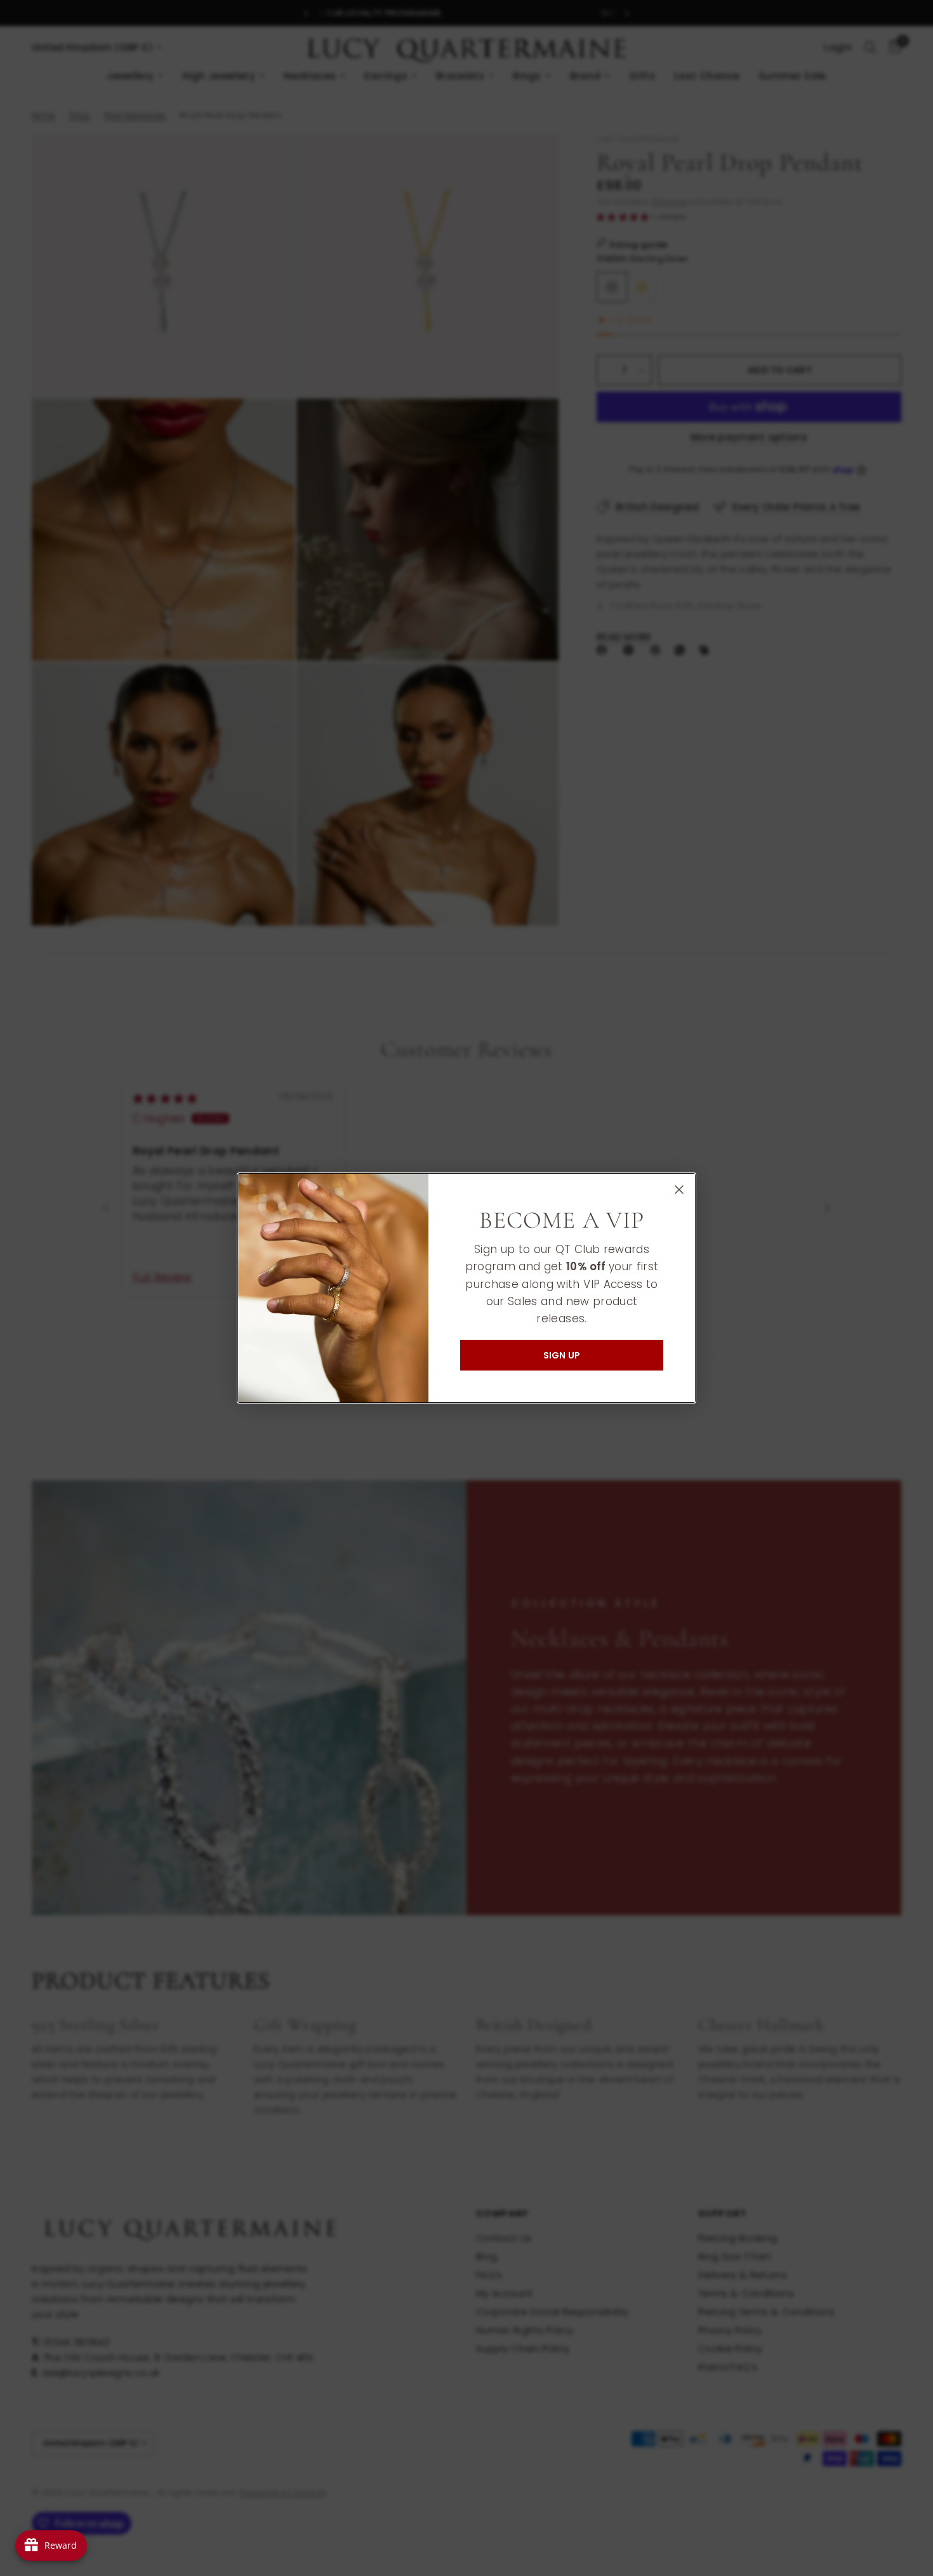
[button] (562, 1355)
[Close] (679, 1190)
